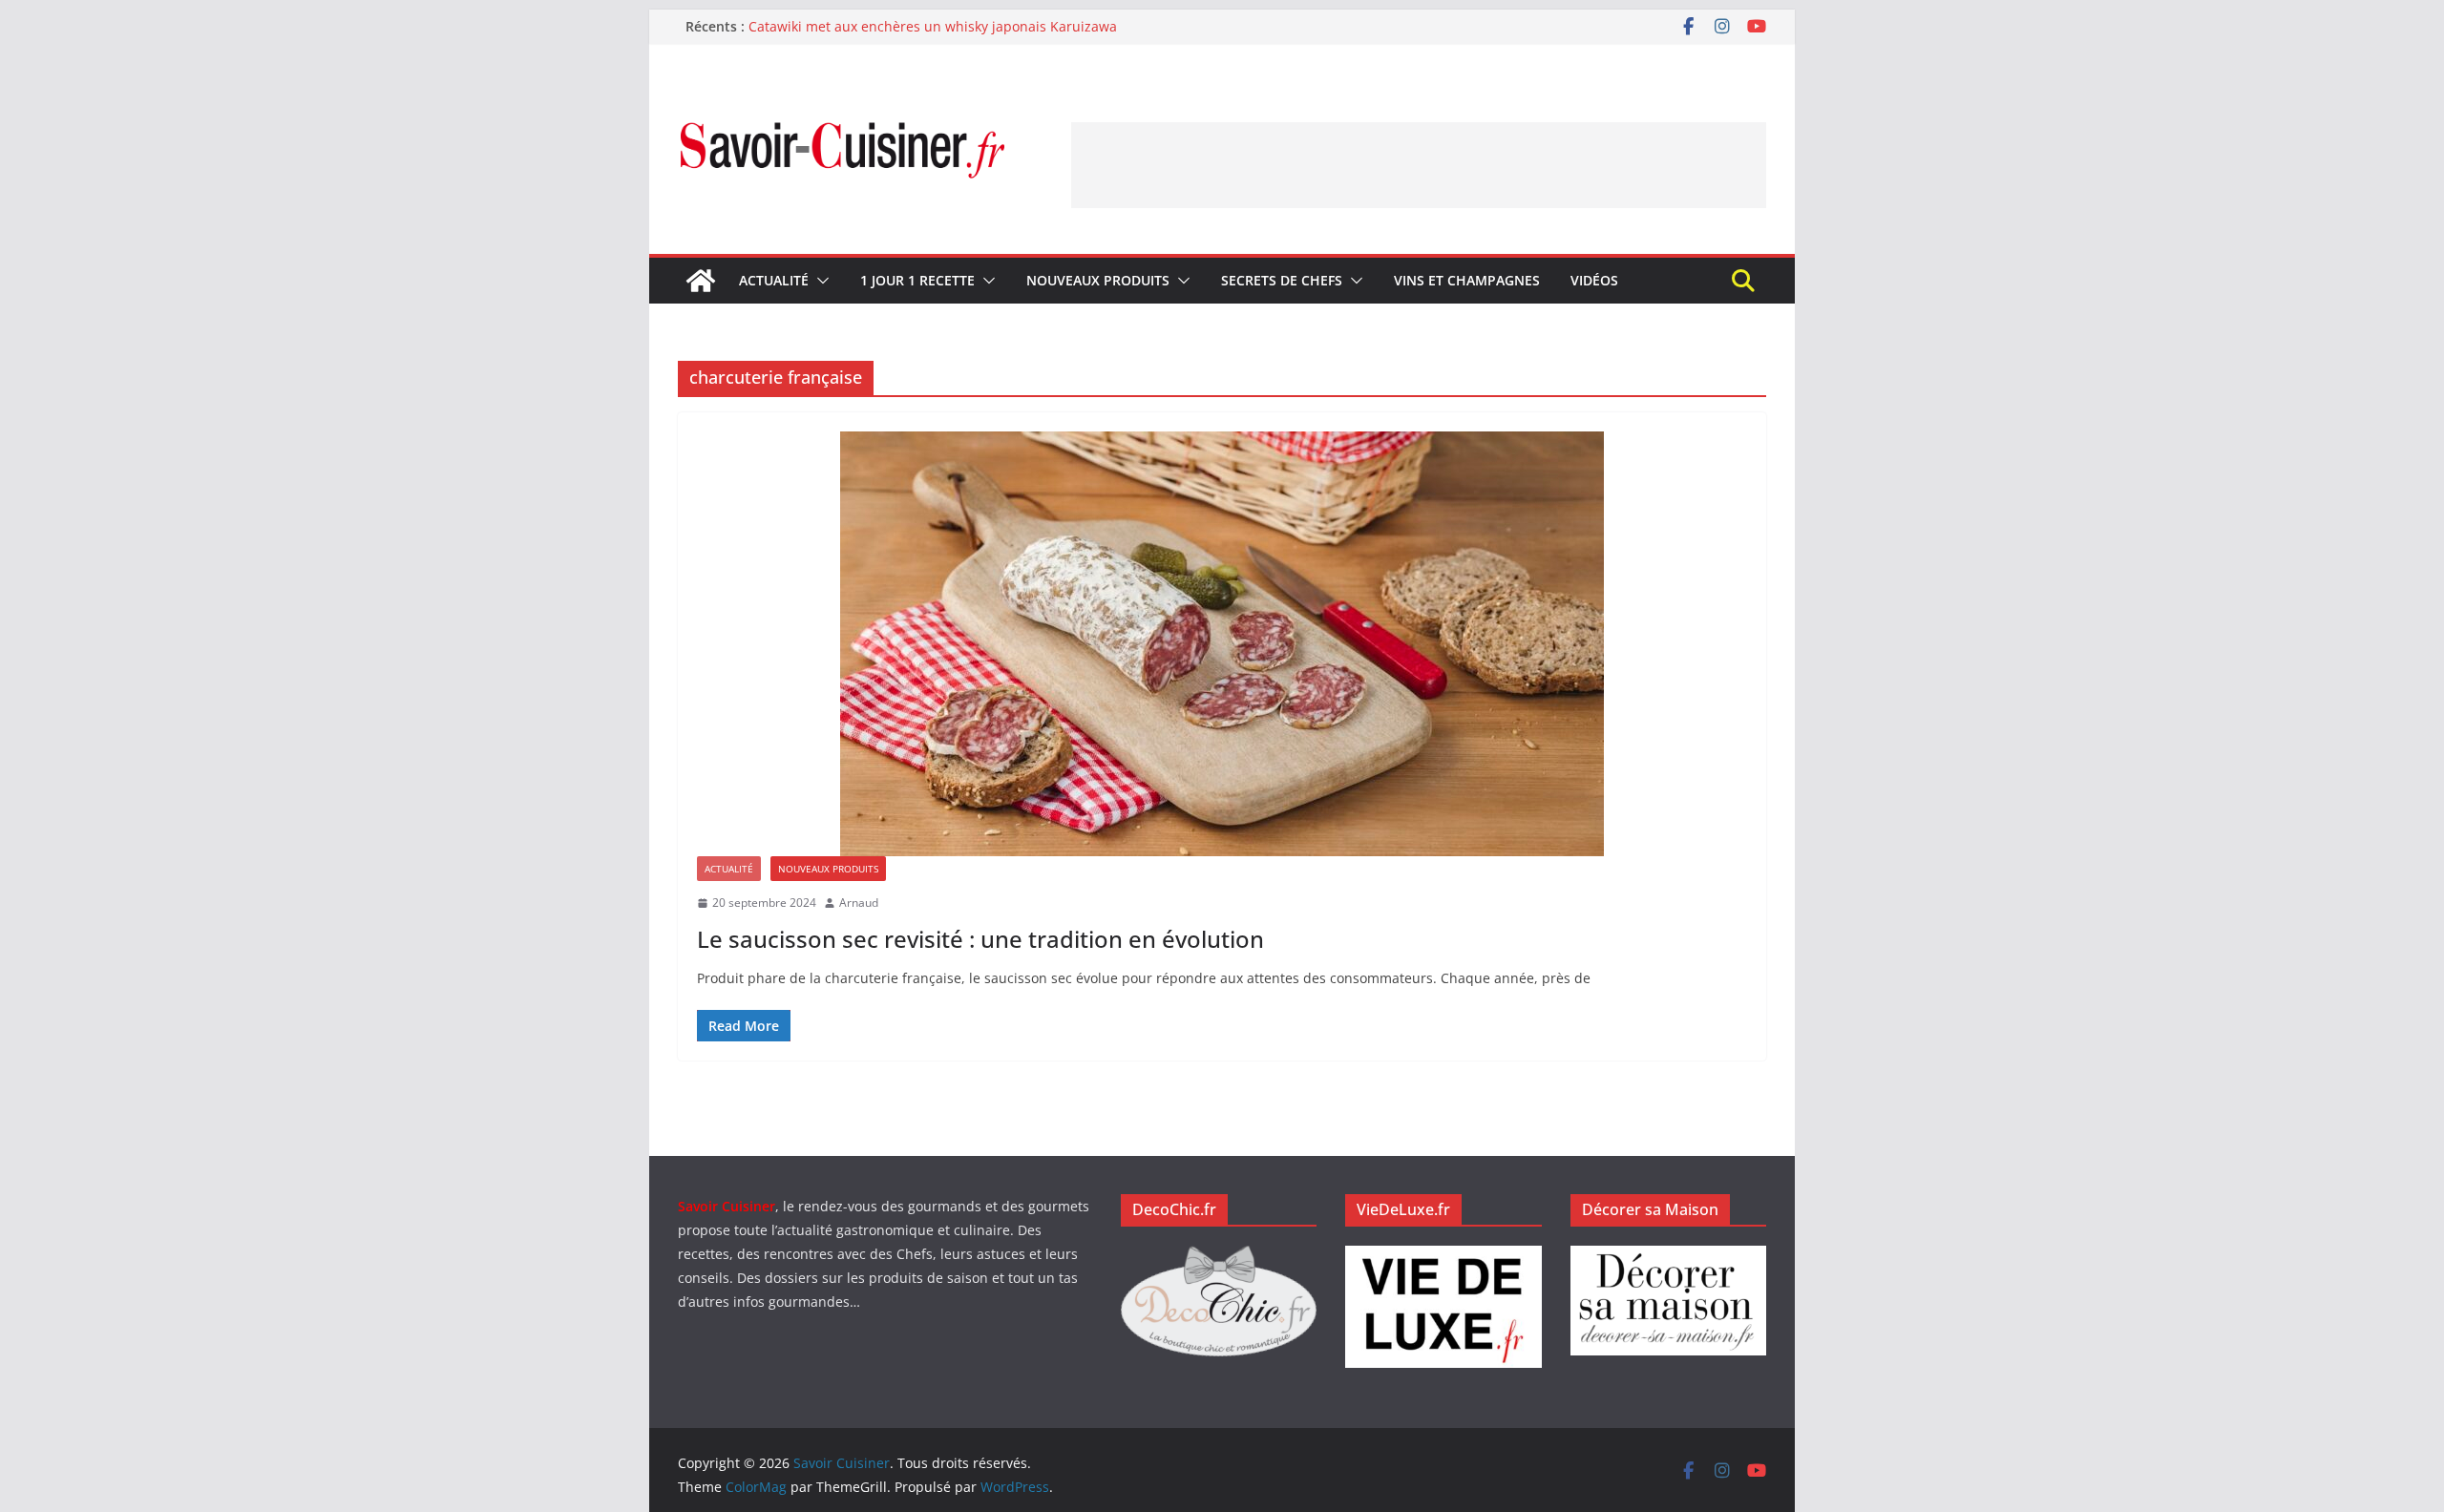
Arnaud (859, 903)
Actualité (774, 280)
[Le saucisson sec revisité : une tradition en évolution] (1222, 644)
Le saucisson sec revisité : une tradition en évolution (980, 939)
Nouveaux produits (1098, 280)
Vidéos (1594, 280)
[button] (819, 281)
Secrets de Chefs (1282, 280)
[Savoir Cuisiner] (701, 281)
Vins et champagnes (1467, 280)
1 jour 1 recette (917, 280)
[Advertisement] (1419, 165)
